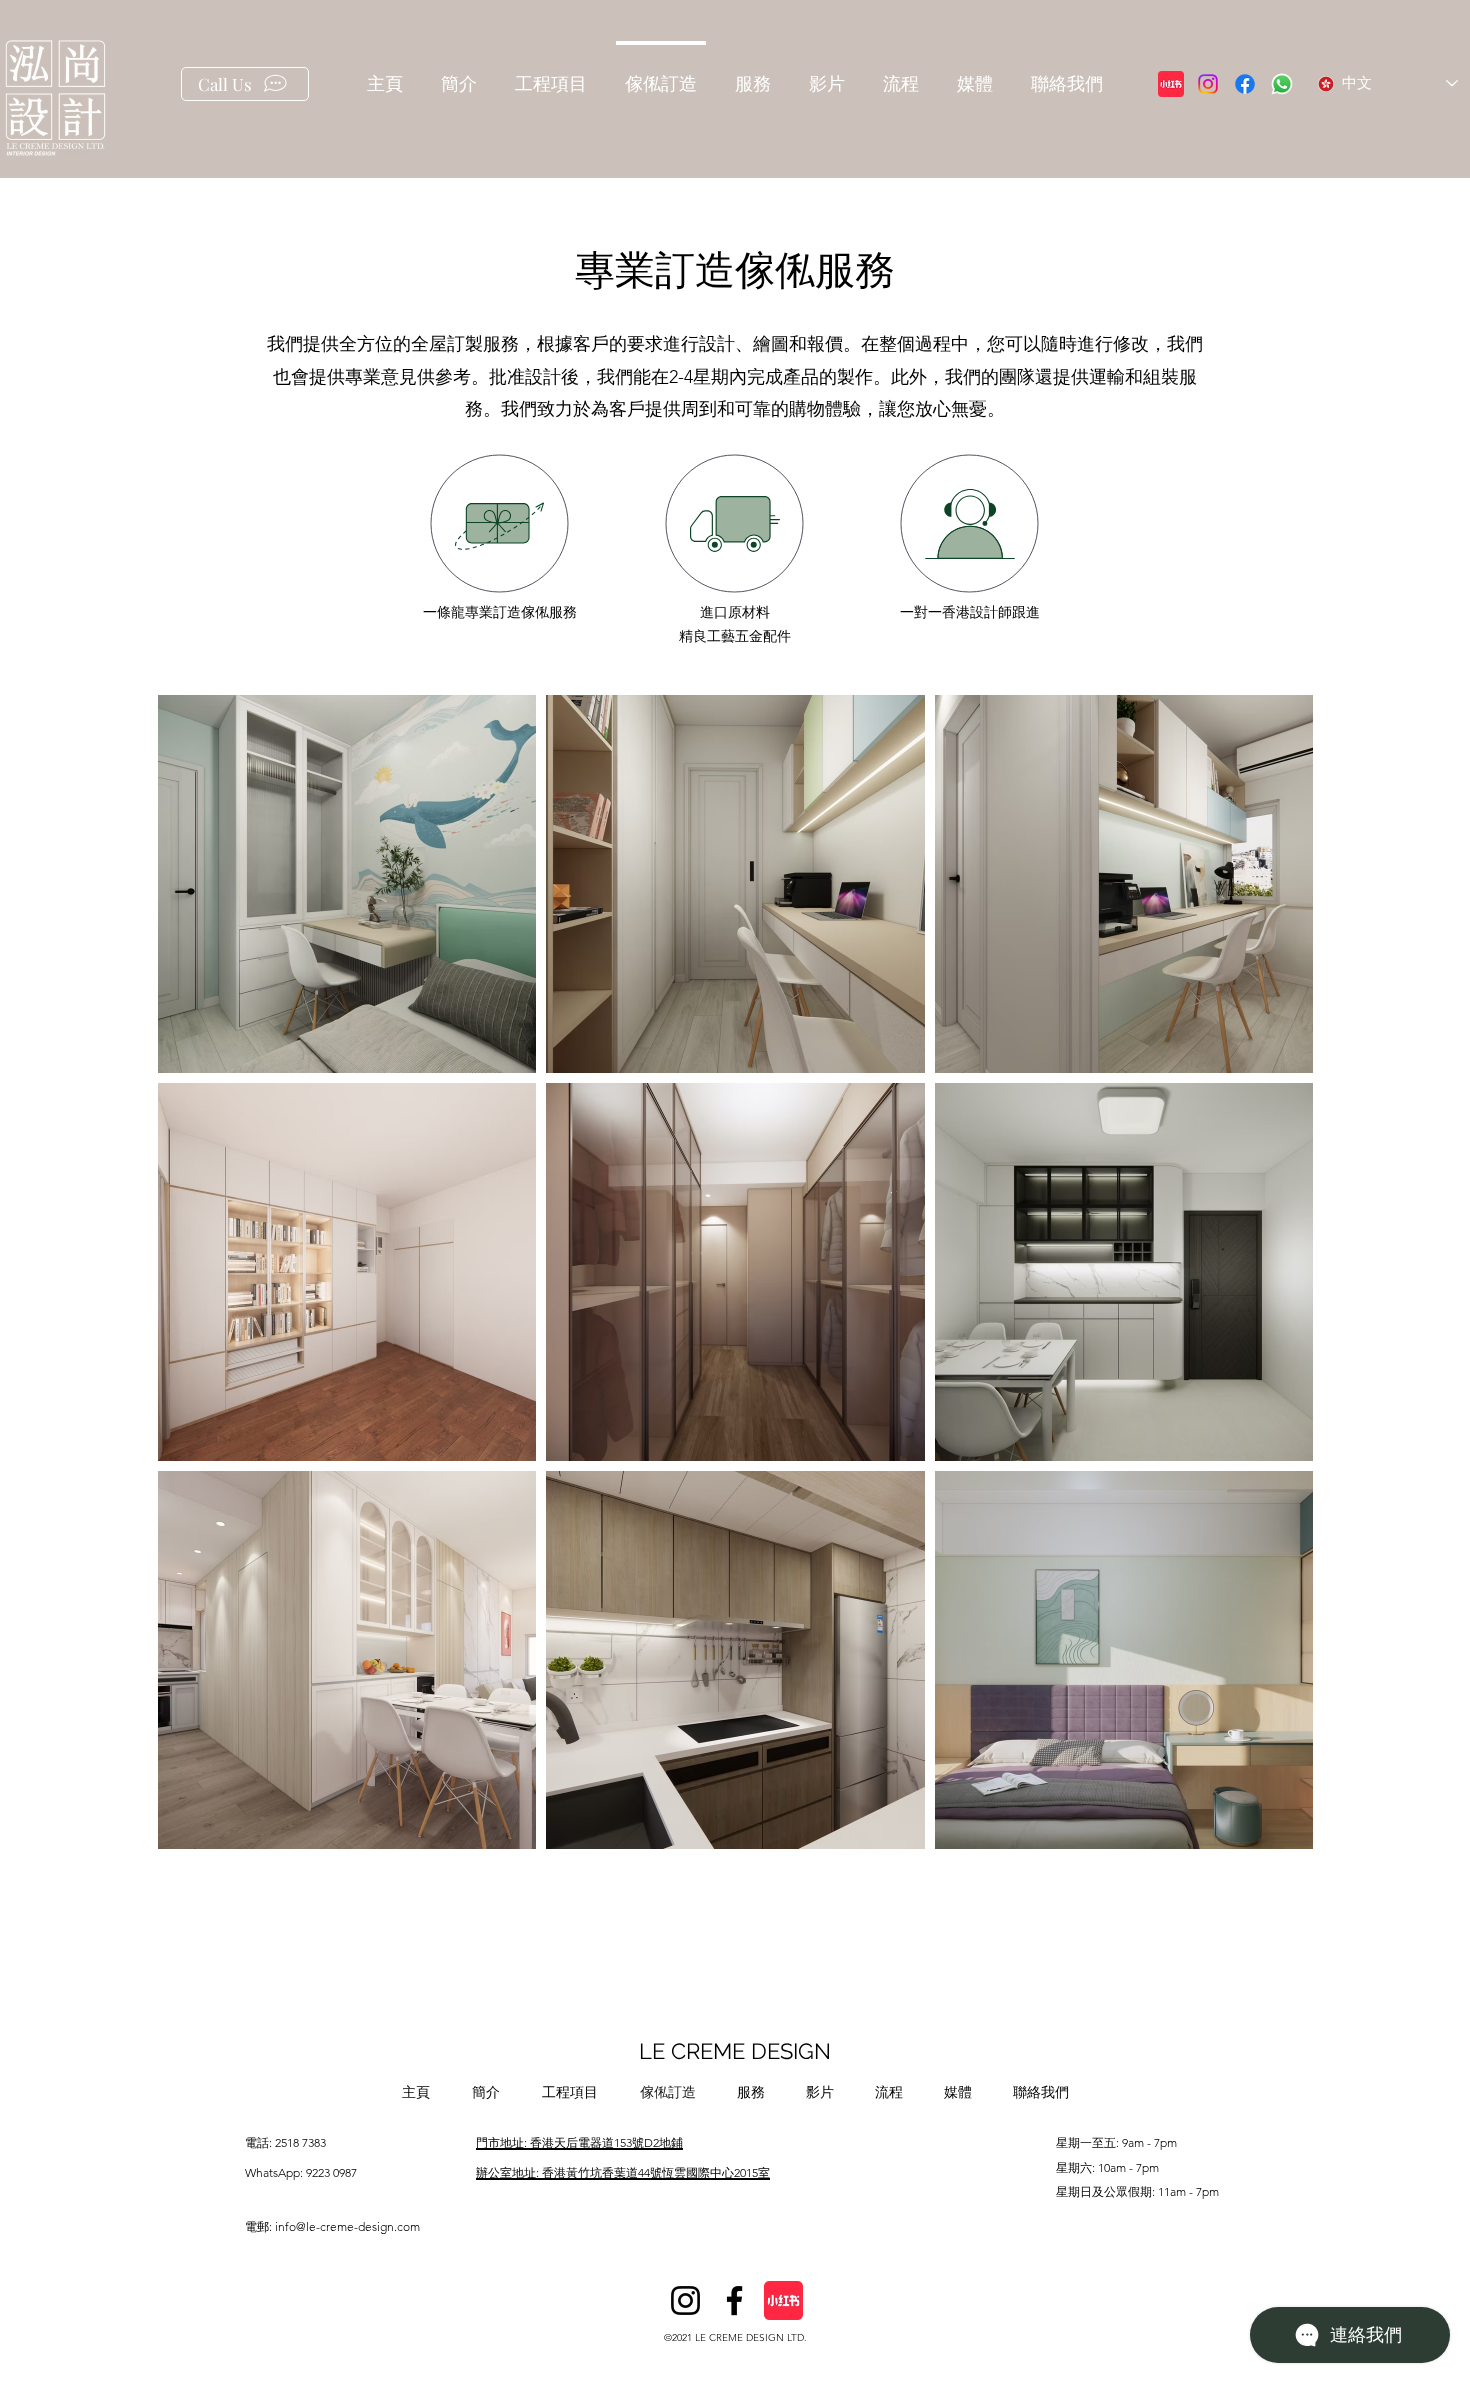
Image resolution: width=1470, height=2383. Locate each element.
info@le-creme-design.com (347, 2226)
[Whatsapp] (1282, 84)
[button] (551, 76)
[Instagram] (1208, 84)
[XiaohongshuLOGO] (1171, 84)
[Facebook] (1245, 84)
